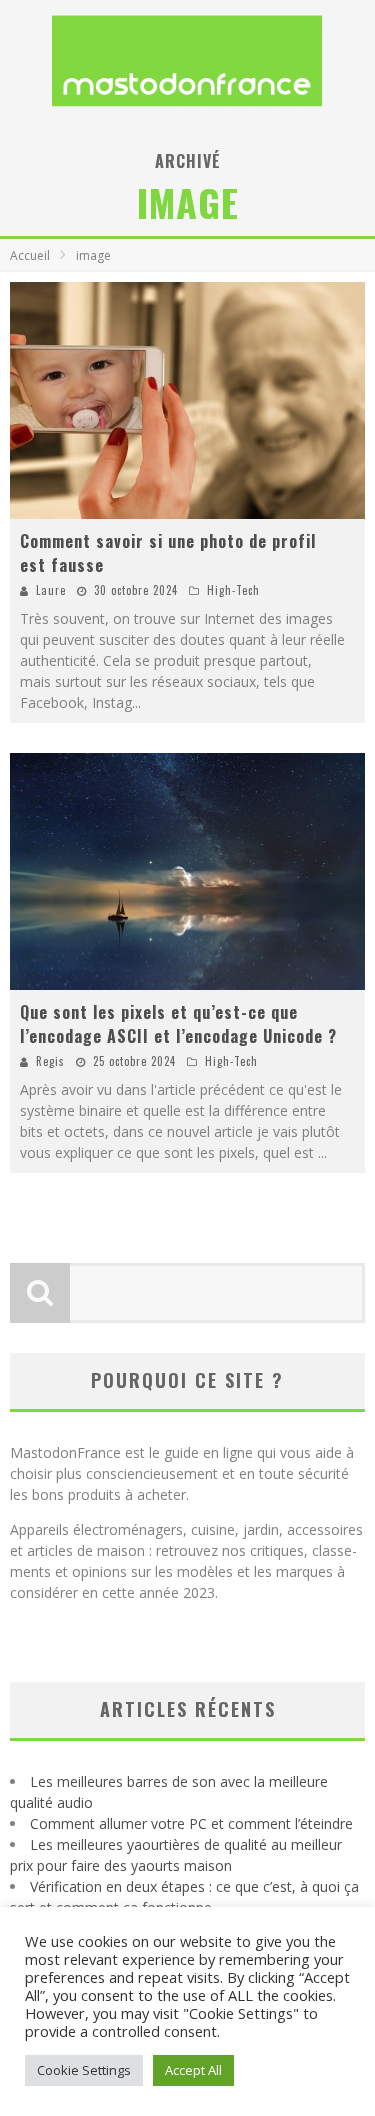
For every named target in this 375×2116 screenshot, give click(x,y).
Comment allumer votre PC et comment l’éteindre (191, 1823)
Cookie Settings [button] (84, 2070)
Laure (51, 590)
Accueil (30, 255)
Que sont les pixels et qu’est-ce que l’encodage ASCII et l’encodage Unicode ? (178, 1024)
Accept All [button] (193, 2070)
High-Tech (233, 590)
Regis (50, 1061)
